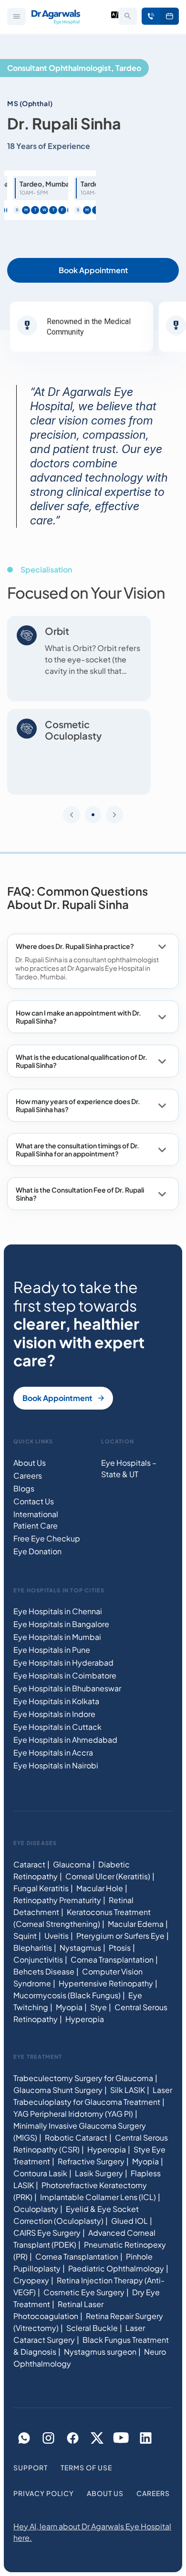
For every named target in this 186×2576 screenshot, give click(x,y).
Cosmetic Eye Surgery (84, 2292)
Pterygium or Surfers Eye (120, 1936)
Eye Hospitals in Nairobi (56, 1765)
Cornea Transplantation (112, 1959)
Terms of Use (86, 2467)
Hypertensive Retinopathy (106, 1983)
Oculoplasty (36, 2209)
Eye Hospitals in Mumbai (57, 1637)
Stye (98, 2007)
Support (31, 2467)
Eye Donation (37, 1551)
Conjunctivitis (38, 1959)
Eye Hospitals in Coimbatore (65, 1675)
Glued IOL (129, 2221)
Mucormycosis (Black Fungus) (67, 1995)
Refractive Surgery (91, 2161)
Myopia (69, 2007)
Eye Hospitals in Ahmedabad (65, 1740)
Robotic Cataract (76, 2137)
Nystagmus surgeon (100, 2352)
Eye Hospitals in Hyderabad (63, 1663)
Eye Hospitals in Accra (53, 1752)
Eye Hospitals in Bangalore (61, 1624)
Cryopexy (31, 2280)
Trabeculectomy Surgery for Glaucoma (83, 2078)
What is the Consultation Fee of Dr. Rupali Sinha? (80, 1194)
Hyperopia (85, 2019)
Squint (25, 1936)
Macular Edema (136, 1924)
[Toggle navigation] (16, 17)
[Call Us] (151, 16)
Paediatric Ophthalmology (116, 2268)
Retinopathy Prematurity (57, 1900)
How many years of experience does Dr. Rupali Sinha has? (78, 1105)
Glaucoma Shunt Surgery (58, 2090)
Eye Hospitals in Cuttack (57, 1727)
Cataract (29, 1864)
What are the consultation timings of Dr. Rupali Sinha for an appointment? (77, 1150)
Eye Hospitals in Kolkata (56, 1701)
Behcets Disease (44, 1971)
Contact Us (34, 1501)
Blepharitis (33, 1948)
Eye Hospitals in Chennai (58, 1611)
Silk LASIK (128, 2090)
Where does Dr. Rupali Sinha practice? (75, 946)
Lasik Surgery (99, 2173)
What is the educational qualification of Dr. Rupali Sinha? (82, 1061)
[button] (93, 815)
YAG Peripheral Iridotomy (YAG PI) (73, 2114)
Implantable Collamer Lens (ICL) (98, 2197)
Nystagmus (80, 1948)
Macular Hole (100, 1888)
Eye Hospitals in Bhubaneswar (67, 1688)
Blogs (24, 1488)
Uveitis (57, 1936)
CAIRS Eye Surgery (47, 2233)
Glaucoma (72, 1864)
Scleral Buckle (92, 2328)
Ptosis (120, 1948)
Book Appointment (170, 16)
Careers (28, 1476)
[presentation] (72, 815)
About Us (30, 1463)
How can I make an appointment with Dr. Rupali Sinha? (78, 1017)
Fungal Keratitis (41, 1888)
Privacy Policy (44, 2493)
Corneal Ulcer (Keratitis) (108, 1876)
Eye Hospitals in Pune (52, 1650)
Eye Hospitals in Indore (54, 1714)
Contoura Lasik (40, 2173)
